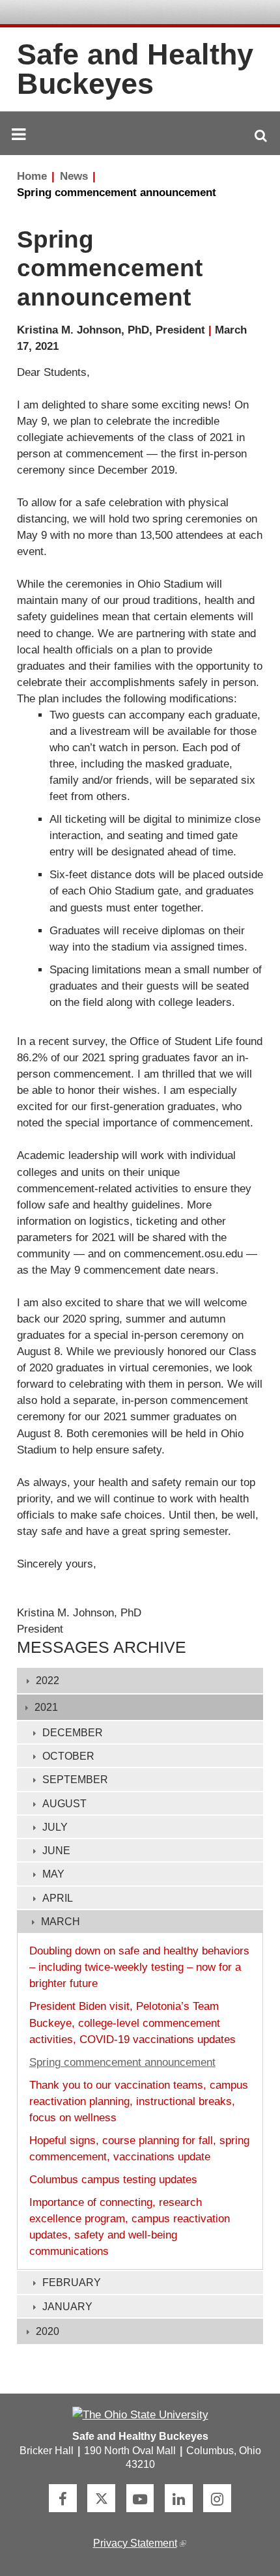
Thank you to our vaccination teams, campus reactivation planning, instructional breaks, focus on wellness (139, 2101)
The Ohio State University (46, 13)
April (58, 1898)
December (73, 1733)
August (64, 1804)
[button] (261, 136)
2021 (46, 1707)
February (72, 2283)
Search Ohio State (256, 13)
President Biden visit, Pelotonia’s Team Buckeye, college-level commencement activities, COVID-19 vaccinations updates (133, 2023)
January (67, 2307)
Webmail (237, 13)
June (56, 1851)
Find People (217, 13)
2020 (48, 2331)
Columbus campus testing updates (113, 2180)
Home (32, 176)
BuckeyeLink (179, 13)
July (55, 1827)
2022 (48, 1681)
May (53, 1874)
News (74, 176)
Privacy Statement (139, 2543)
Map (198, 13)
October (68, 1756)
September (75, 1780)
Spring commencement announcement (117, 193)
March (61, 1922)
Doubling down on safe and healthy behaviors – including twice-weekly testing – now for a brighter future (139, 1967)
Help (160, 13)
